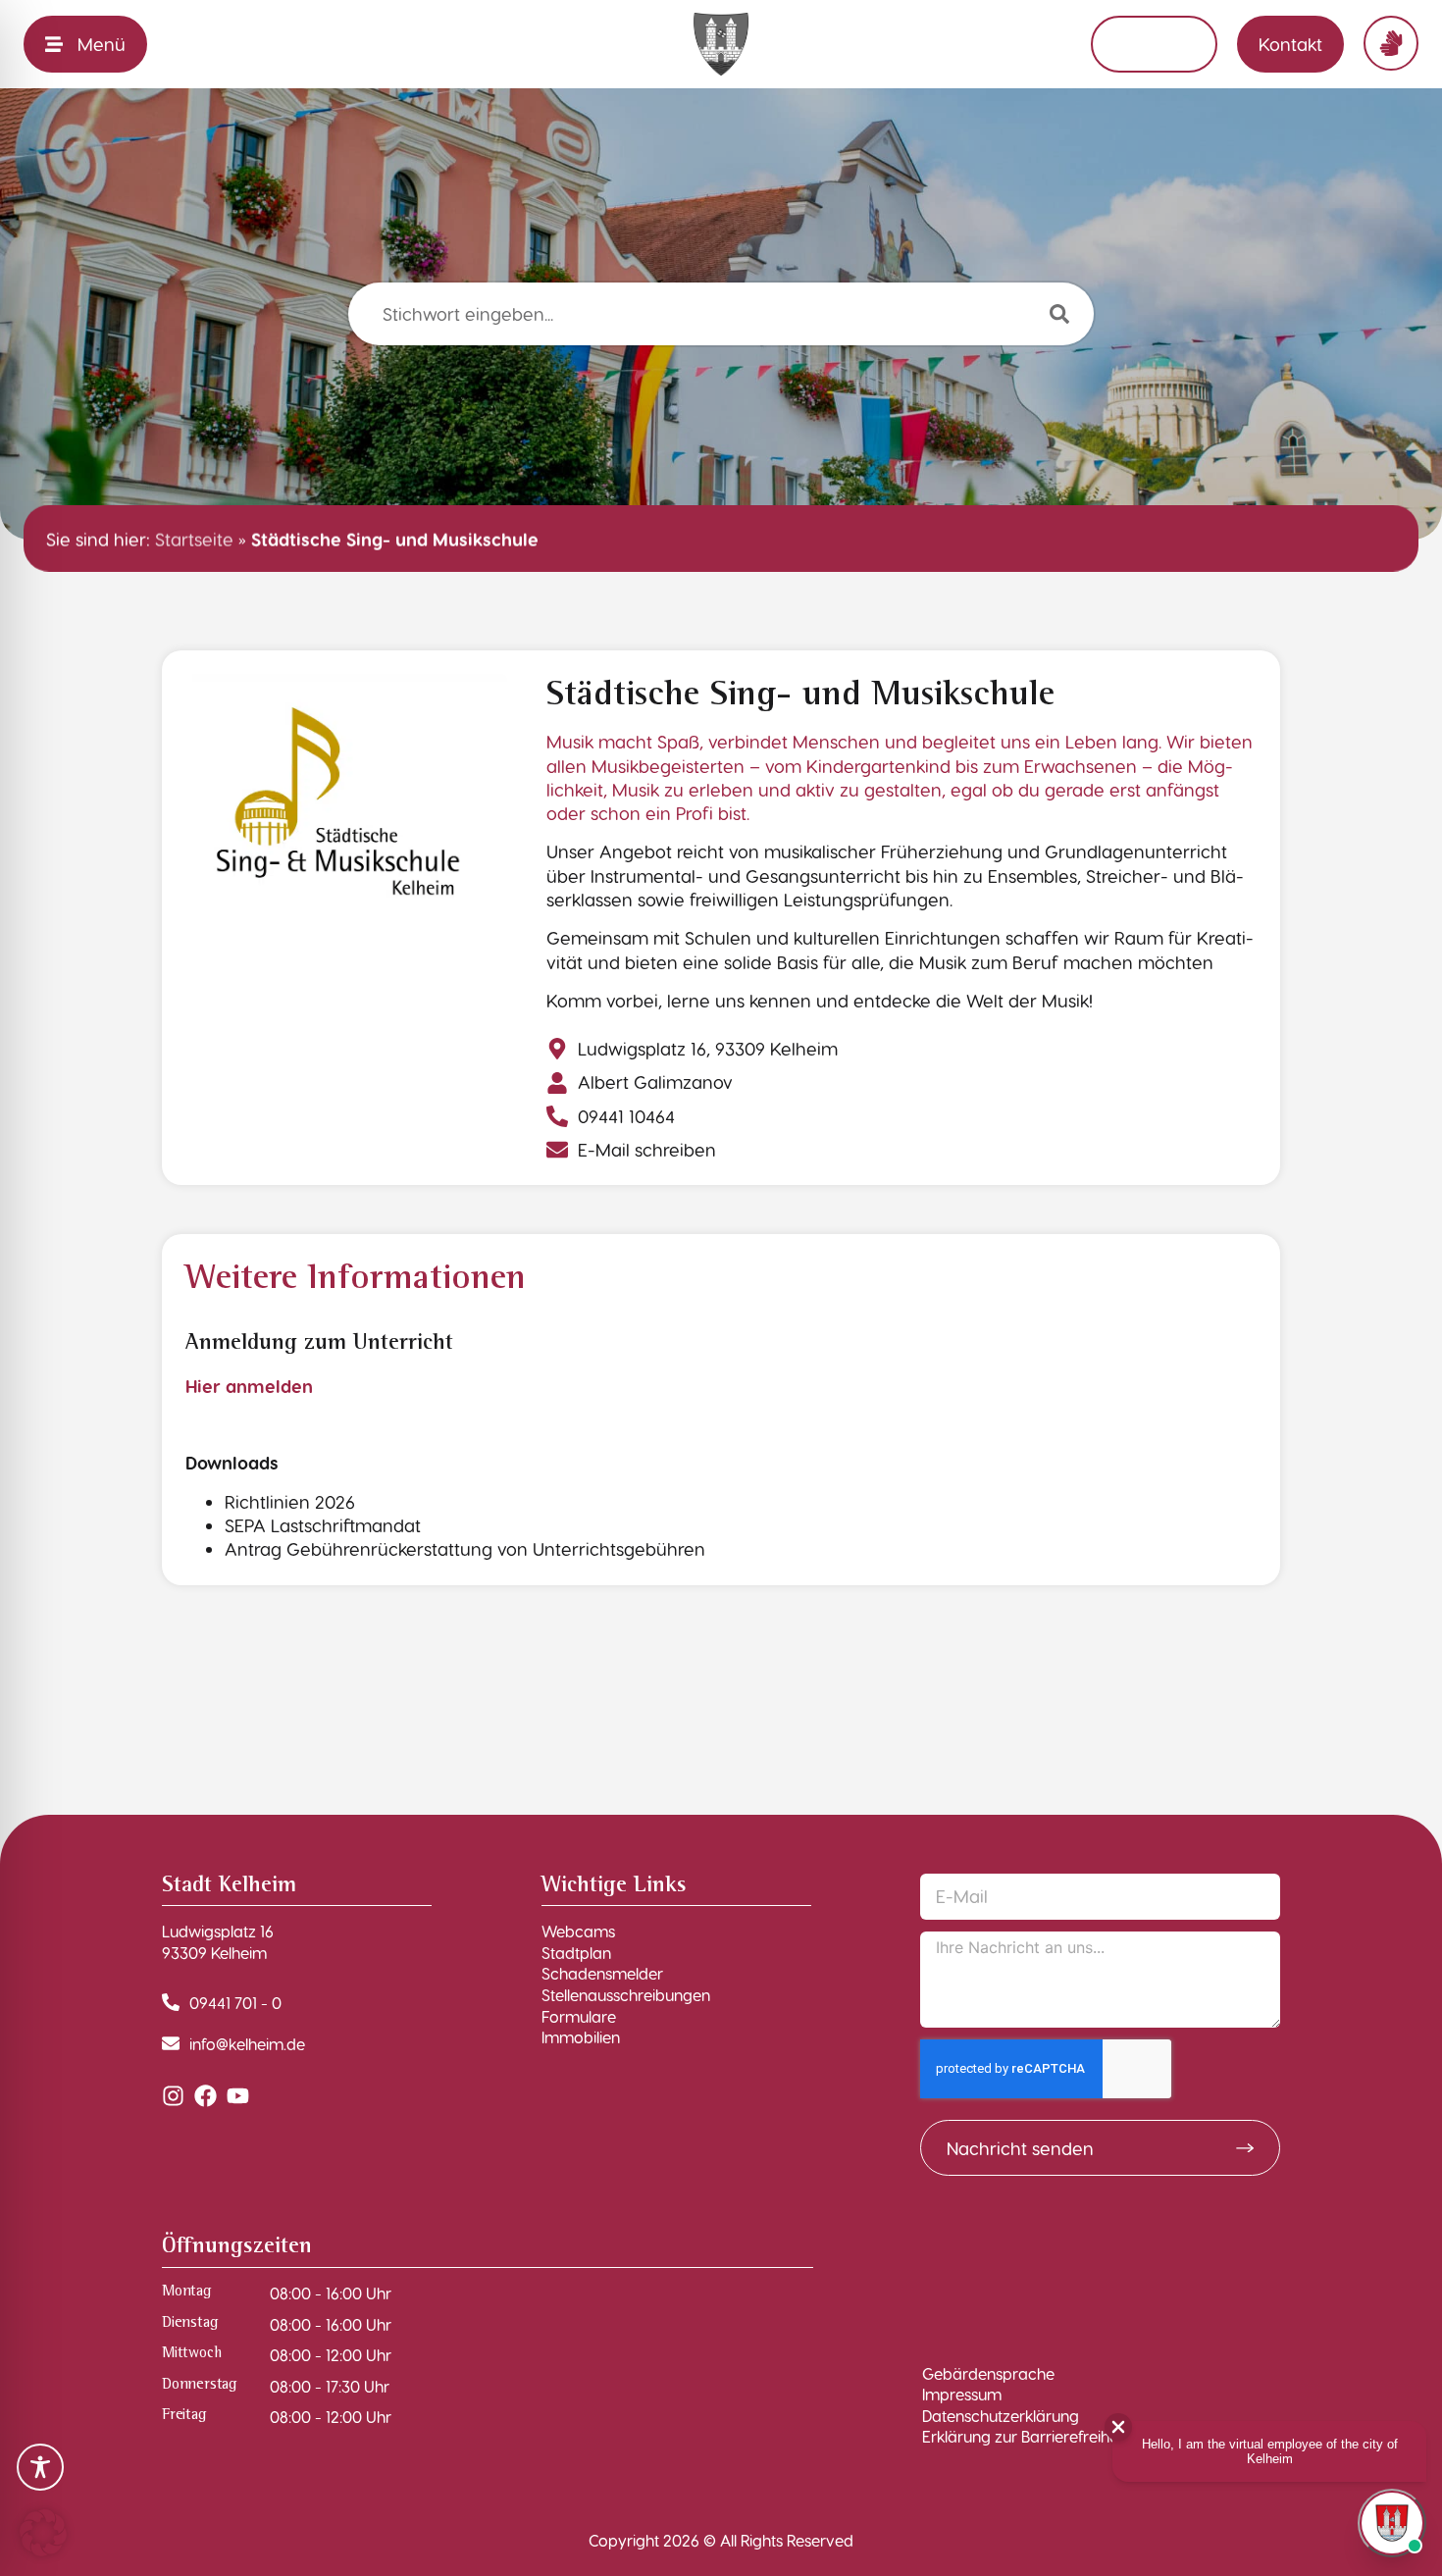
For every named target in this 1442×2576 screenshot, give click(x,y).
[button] (43, 2533)
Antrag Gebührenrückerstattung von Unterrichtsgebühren (465, 1548)
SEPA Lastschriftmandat (323, 1525)
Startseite (194, 538)
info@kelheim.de (247, 2044)
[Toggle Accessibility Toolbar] (40, 2467)
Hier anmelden (249, 1386)
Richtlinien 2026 (290, 1501)
